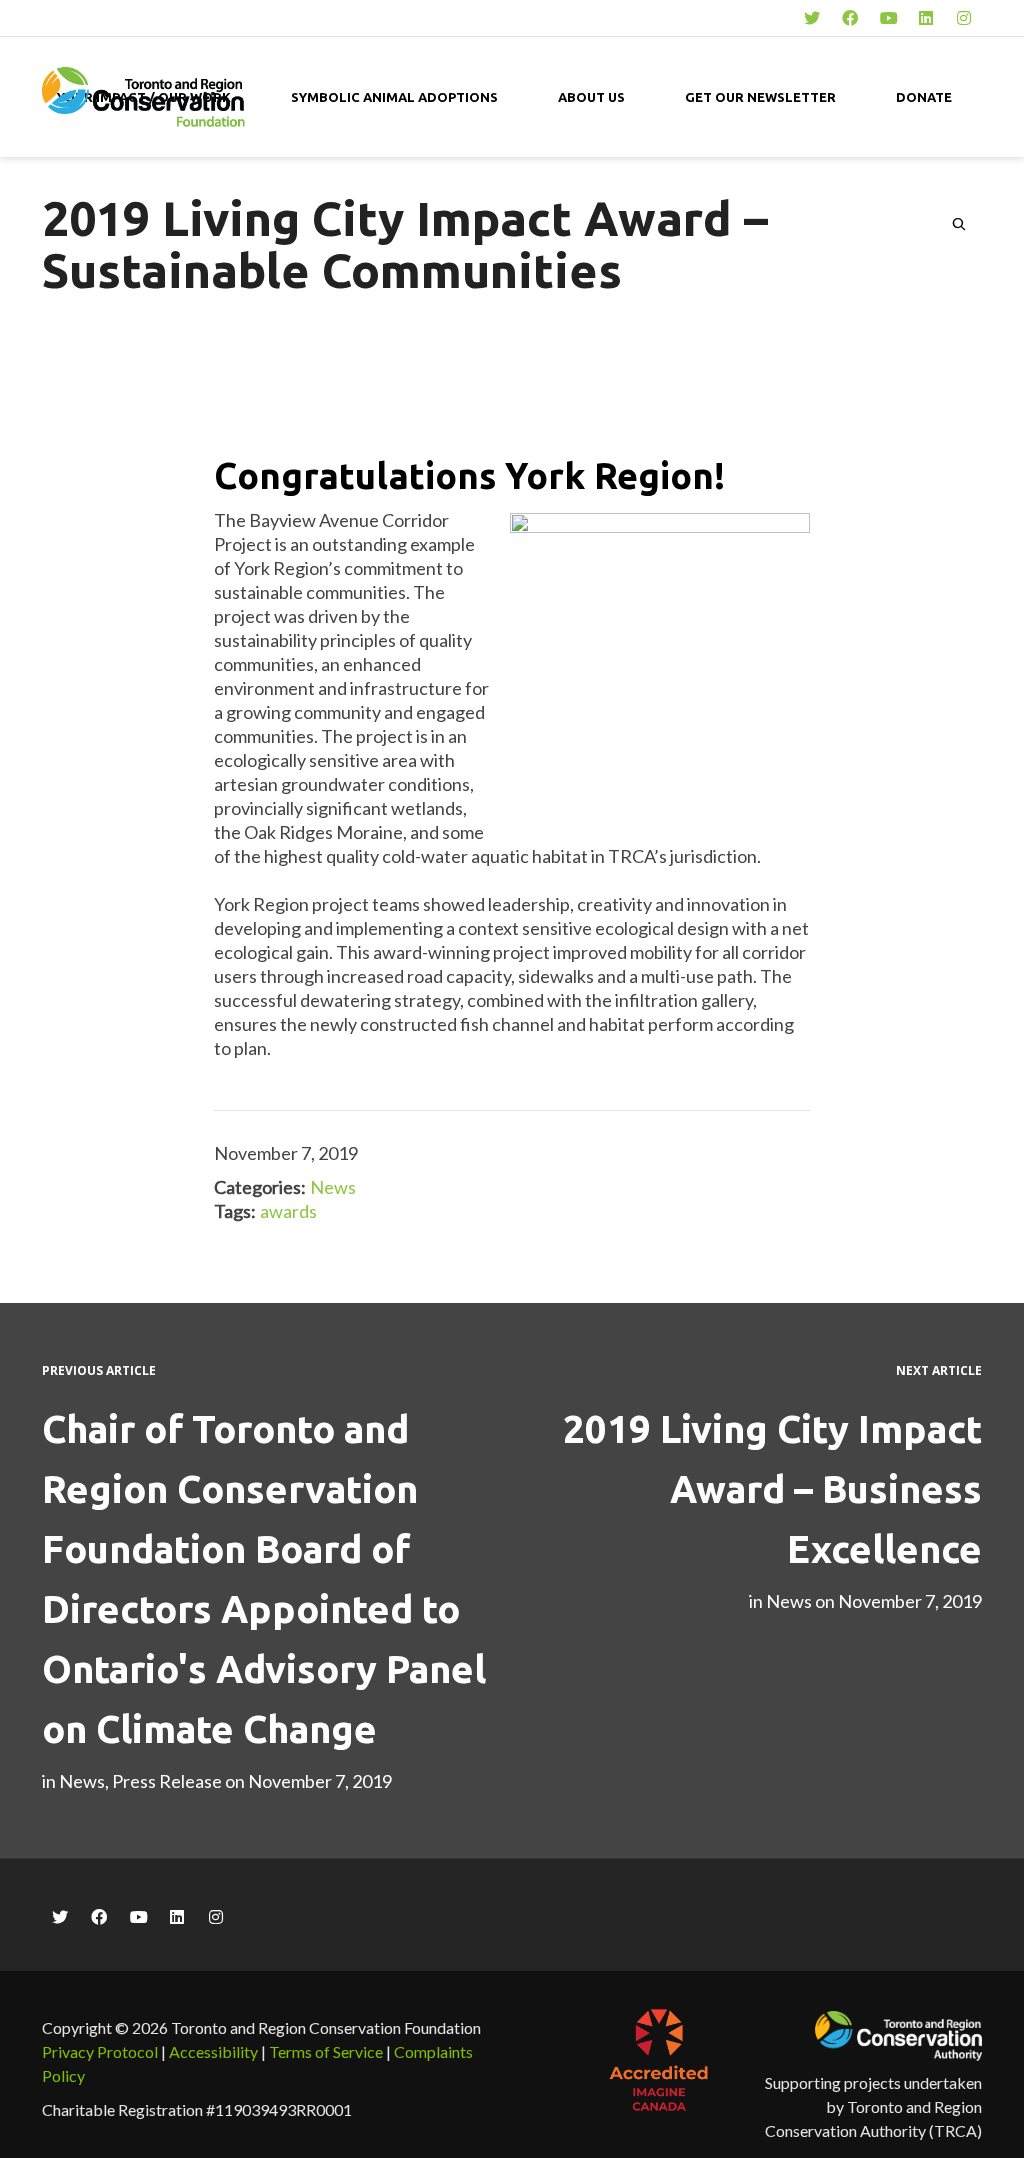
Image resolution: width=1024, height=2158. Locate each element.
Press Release (167, 1781)
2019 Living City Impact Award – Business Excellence (772, 1489)
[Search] (959, 224)
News (333, 1187)
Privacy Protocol (100, 2051)
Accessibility (213, 2051)
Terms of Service (326, 2051)
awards (288, 1211)
